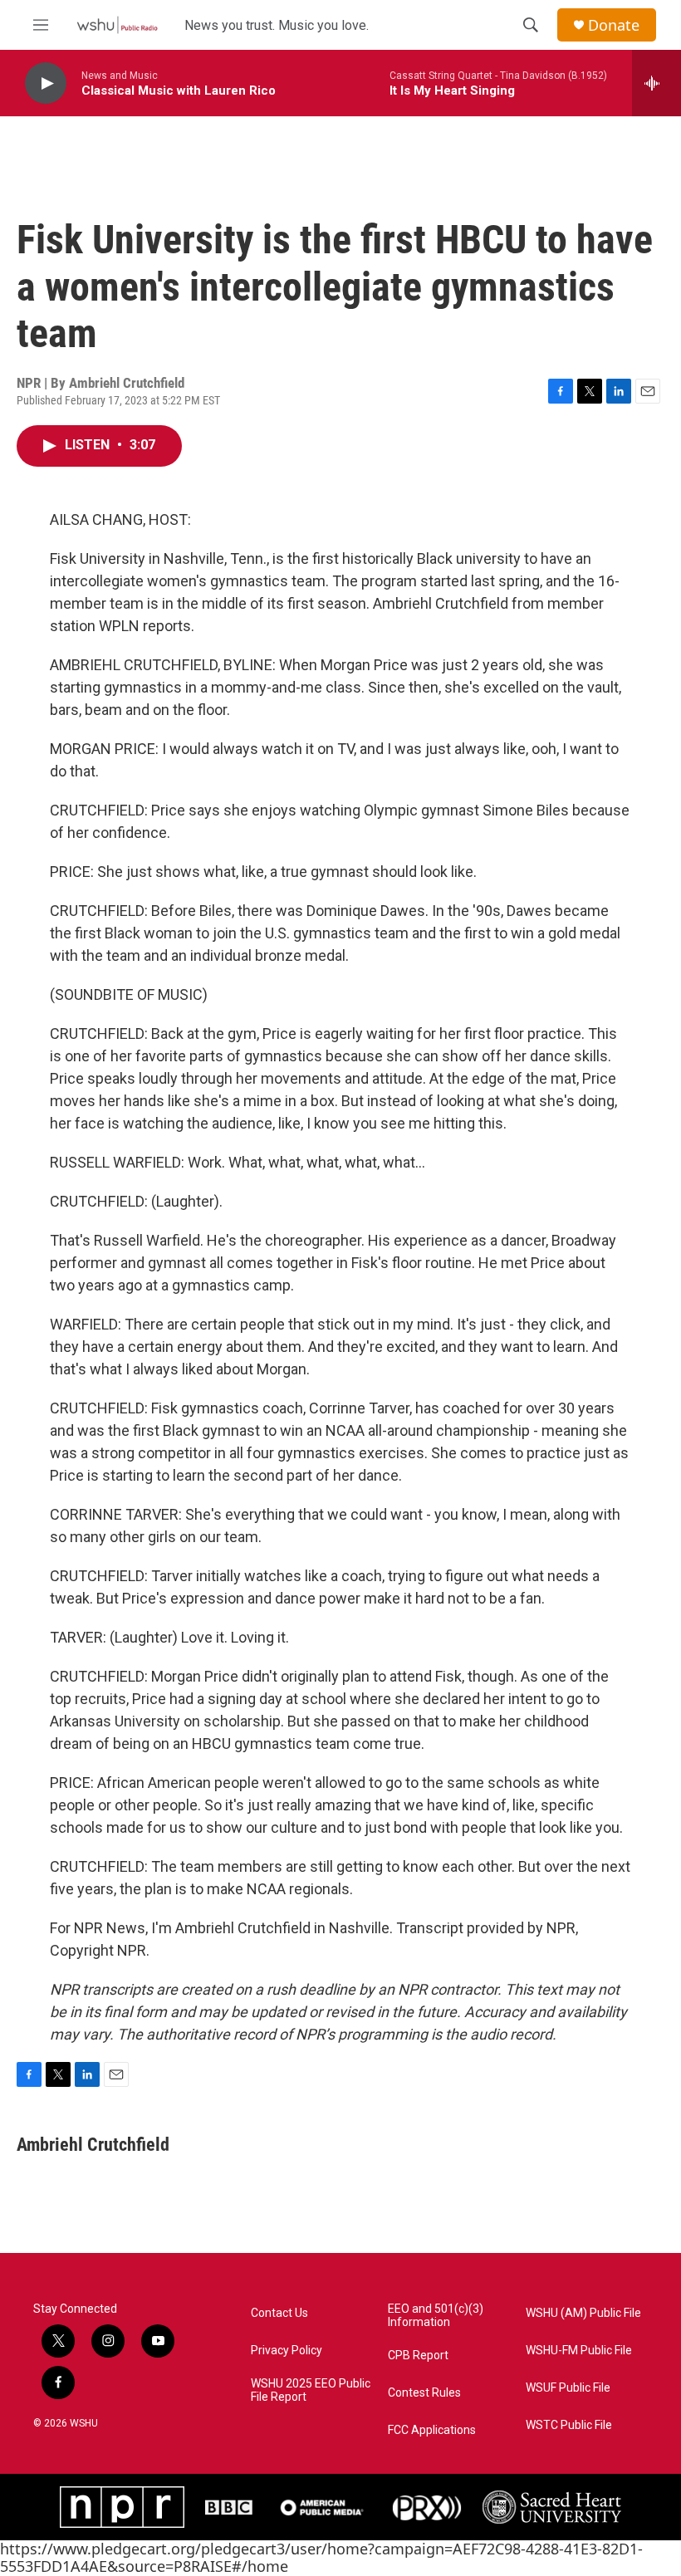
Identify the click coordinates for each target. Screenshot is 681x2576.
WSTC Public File (569, 2425)
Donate (614, 25)
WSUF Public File (568, 2388)
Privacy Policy (287, 2351)
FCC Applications (432, 2430)
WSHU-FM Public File (579, 2351)
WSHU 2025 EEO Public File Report (311, 2390)
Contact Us (279, 2313)
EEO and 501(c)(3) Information (436, 2316)
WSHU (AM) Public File (583, 2313)
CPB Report (418, 2356)
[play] (46, 83)
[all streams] (657, 83)
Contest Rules (424, 2393)
